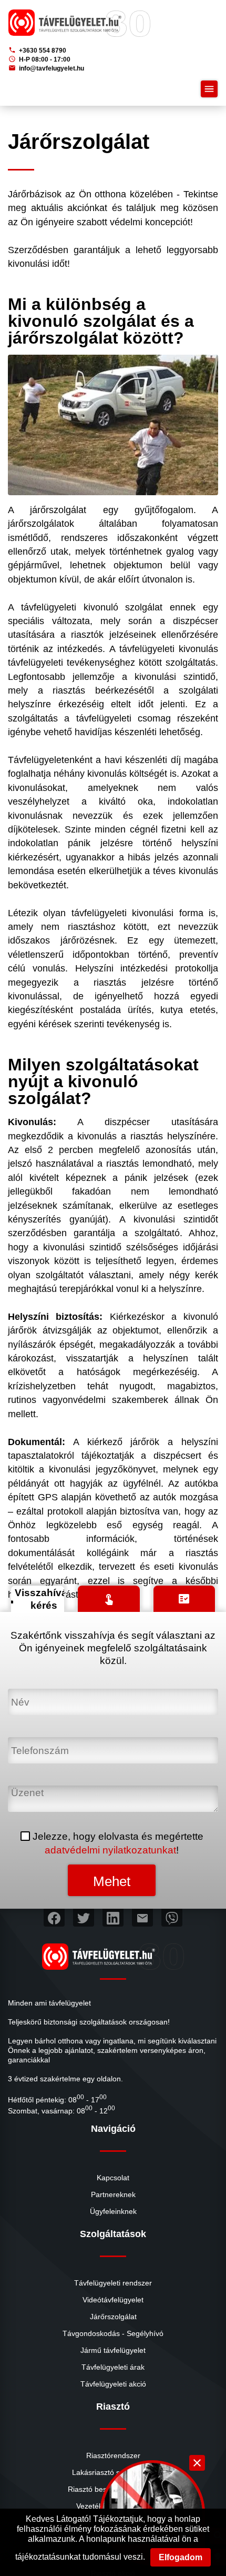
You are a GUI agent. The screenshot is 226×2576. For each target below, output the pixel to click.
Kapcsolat (113, 2178)
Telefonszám (37, 1743)
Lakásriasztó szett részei (113, 2472)
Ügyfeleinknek (113, 2211)
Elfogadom (181, 2557)
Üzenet (25, 1792)
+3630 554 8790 (37, 50)
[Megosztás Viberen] (172, 1918)
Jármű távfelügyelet (113, 2350)
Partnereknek (113, 2194)
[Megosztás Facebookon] (54, 1918)
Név (18, 1695)
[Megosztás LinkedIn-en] (113, 1918)
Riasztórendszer (113, 2455)
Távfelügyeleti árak (113, 2367)
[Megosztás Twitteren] (84, 1918)
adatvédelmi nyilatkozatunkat (110, 1850)
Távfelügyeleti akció (113, 2384)
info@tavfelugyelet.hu (46, 68)
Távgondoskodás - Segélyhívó (113, 2333)
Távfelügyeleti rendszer (113, 2283)
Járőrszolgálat (113, 2317)
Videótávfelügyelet (113, 2300)
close (197, 2463)
